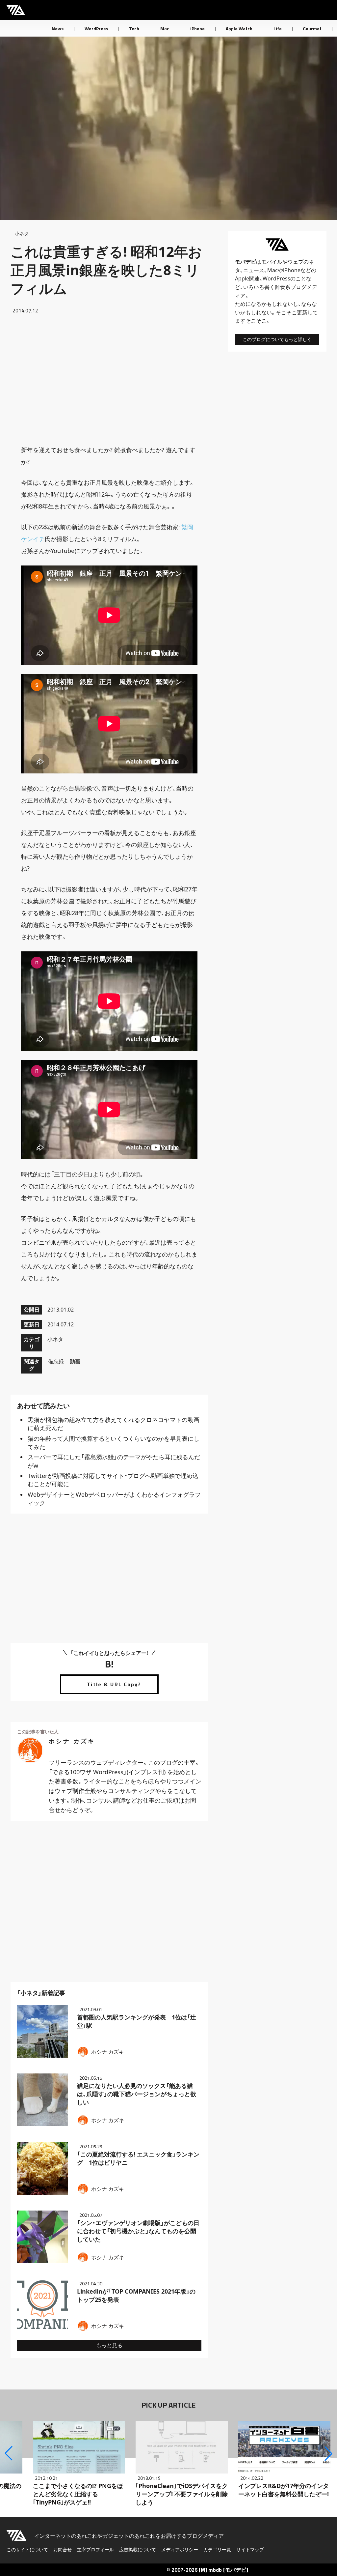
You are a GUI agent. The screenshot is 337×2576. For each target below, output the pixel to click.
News (58, 29)
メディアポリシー (180, 2549)
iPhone (197, 29)
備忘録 (56, 1361)
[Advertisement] (109, 379)
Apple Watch (239, 29)
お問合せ (63, 2549)
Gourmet (312, 29)
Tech (134, 29)
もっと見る (109, 2345)
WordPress (96, 29)
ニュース (254, 270)
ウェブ (296, 262)
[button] (9, 2453)
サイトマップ (250, 2549)
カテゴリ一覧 (217, 2549)
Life (278, 29)
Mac (165, 29)
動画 (75, 1361)
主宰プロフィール (95, 2549)
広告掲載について (138, 2549)
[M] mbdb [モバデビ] (223, 2570)
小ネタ (22, 233)
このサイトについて (27, 2549)
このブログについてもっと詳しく (277, 339)
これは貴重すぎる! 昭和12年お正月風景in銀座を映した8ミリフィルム (106, 270)
